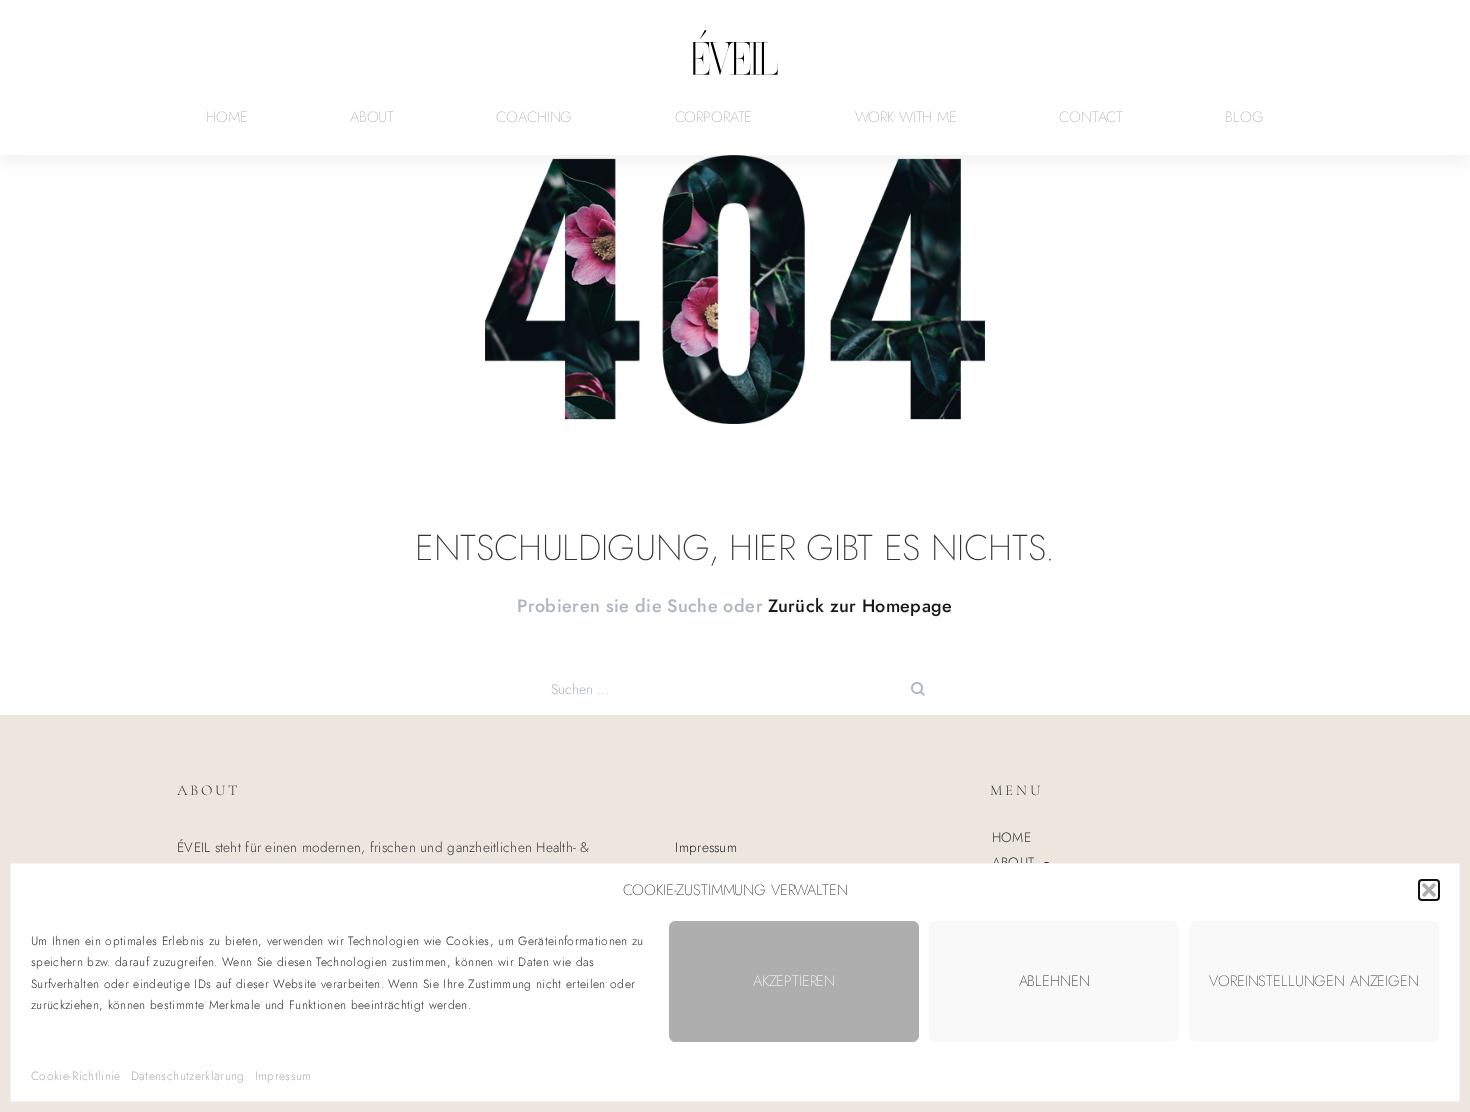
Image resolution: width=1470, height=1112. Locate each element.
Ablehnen (1054, 981)
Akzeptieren (794, 981)
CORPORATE (714, 117)
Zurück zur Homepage (860, 606)
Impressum (283, 1076)
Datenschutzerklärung (188, 1076)
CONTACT (1091, 117)
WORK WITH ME (906, 117)
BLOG (1244, 117)
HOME (226, 117)
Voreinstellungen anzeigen (1313, 981)
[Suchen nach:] (735, 689)
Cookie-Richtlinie (76, 1076)
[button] (1429, 890)
